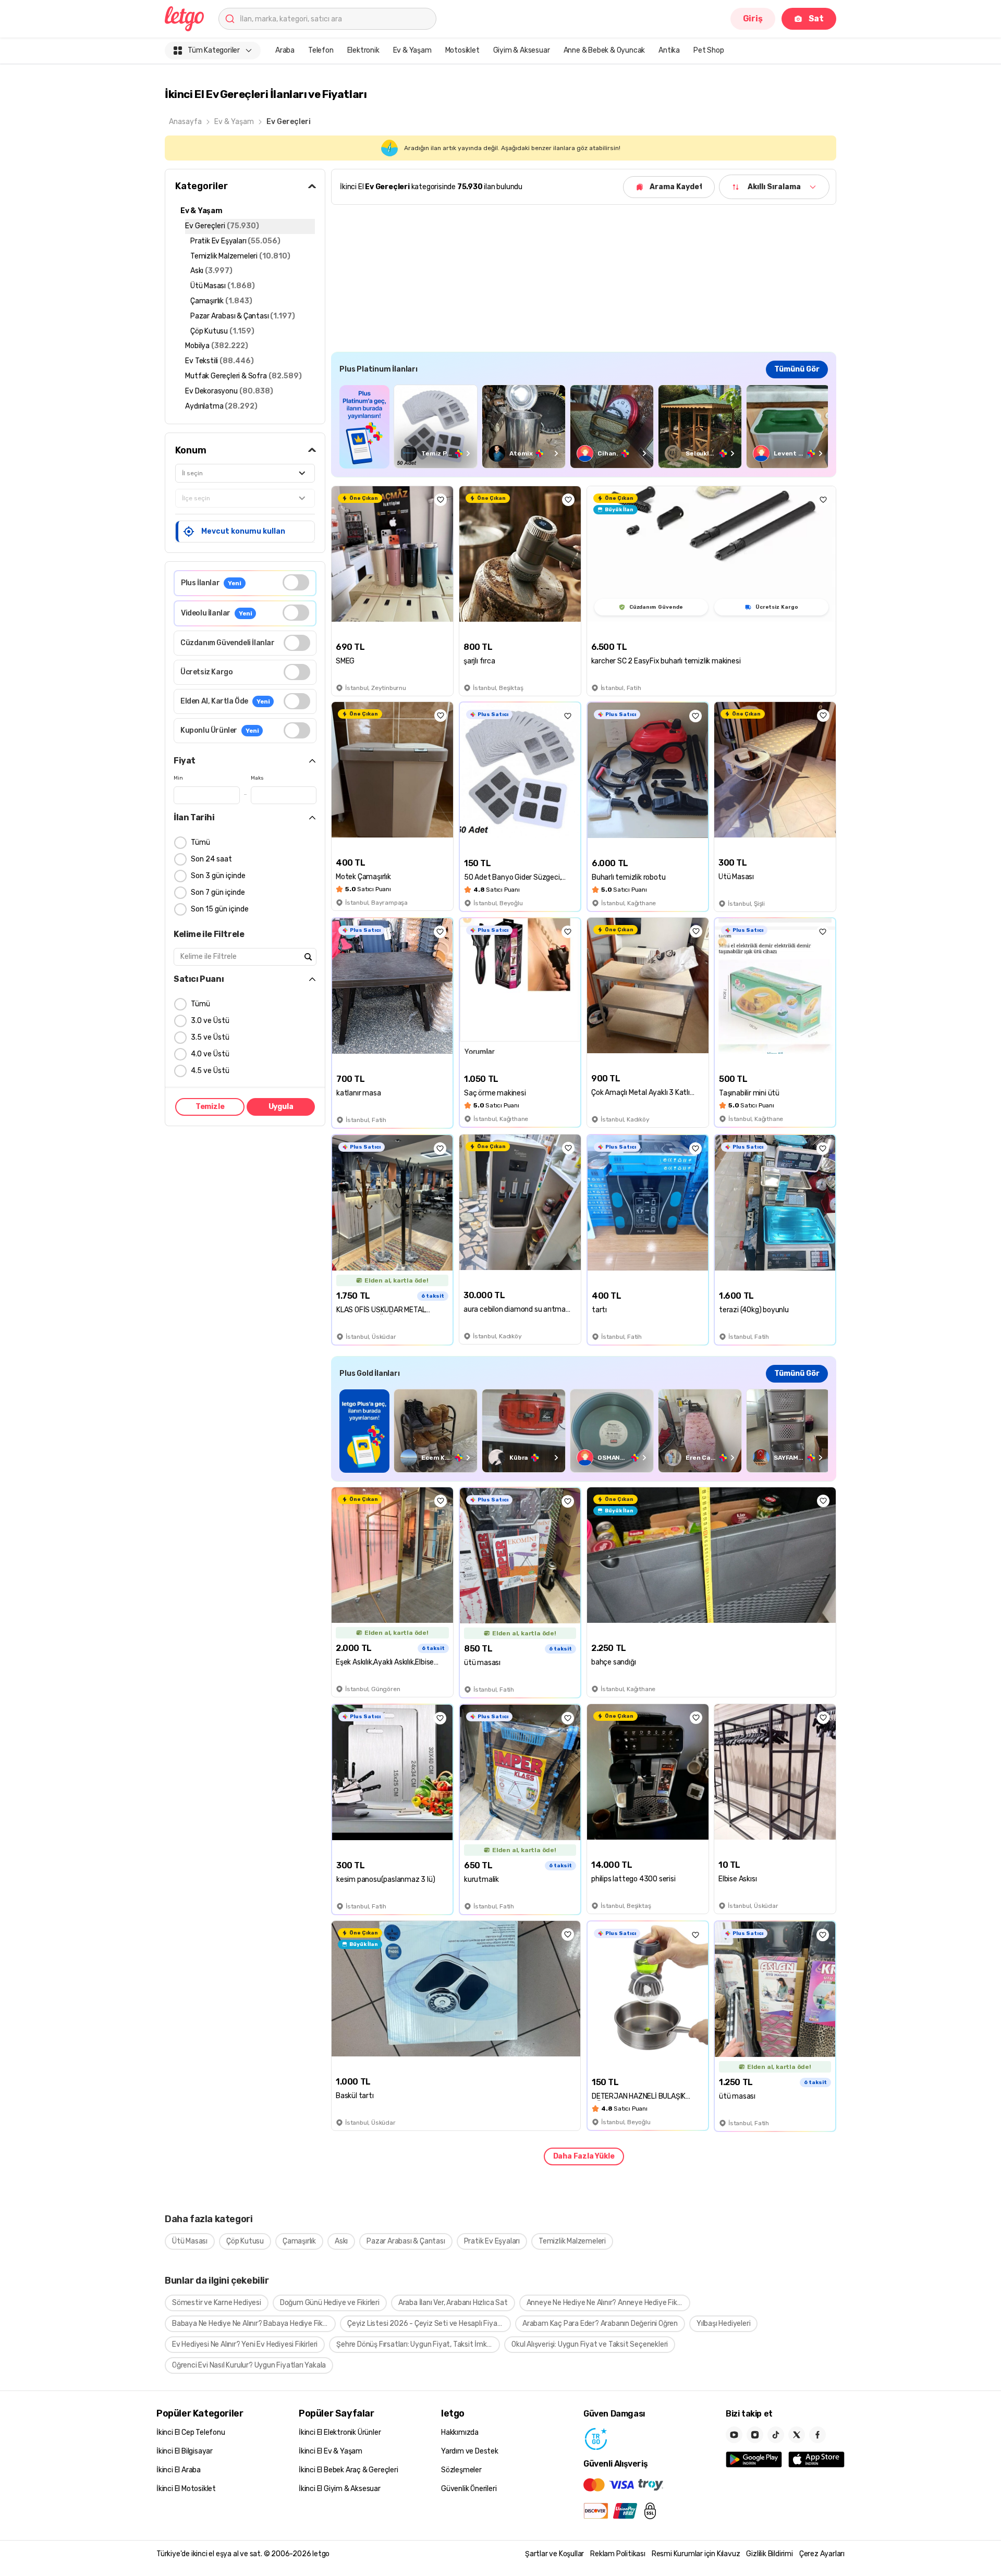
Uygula (281, 1107)
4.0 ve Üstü (210, 1054)
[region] (584, 427)
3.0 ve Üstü (210, 1021)
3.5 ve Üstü (210, 1037)
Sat (816, 19)
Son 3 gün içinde (218, 876)
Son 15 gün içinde (220, 909)
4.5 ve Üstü (210, 1071)
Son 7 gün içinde (218, 892)
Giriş (753, 19)
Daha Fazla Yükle (584, 2156)
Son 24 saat (211, 859)
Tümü (200, 842)
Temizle (210, 1107)
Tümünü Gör (797, 369)
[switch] (296, 582)
